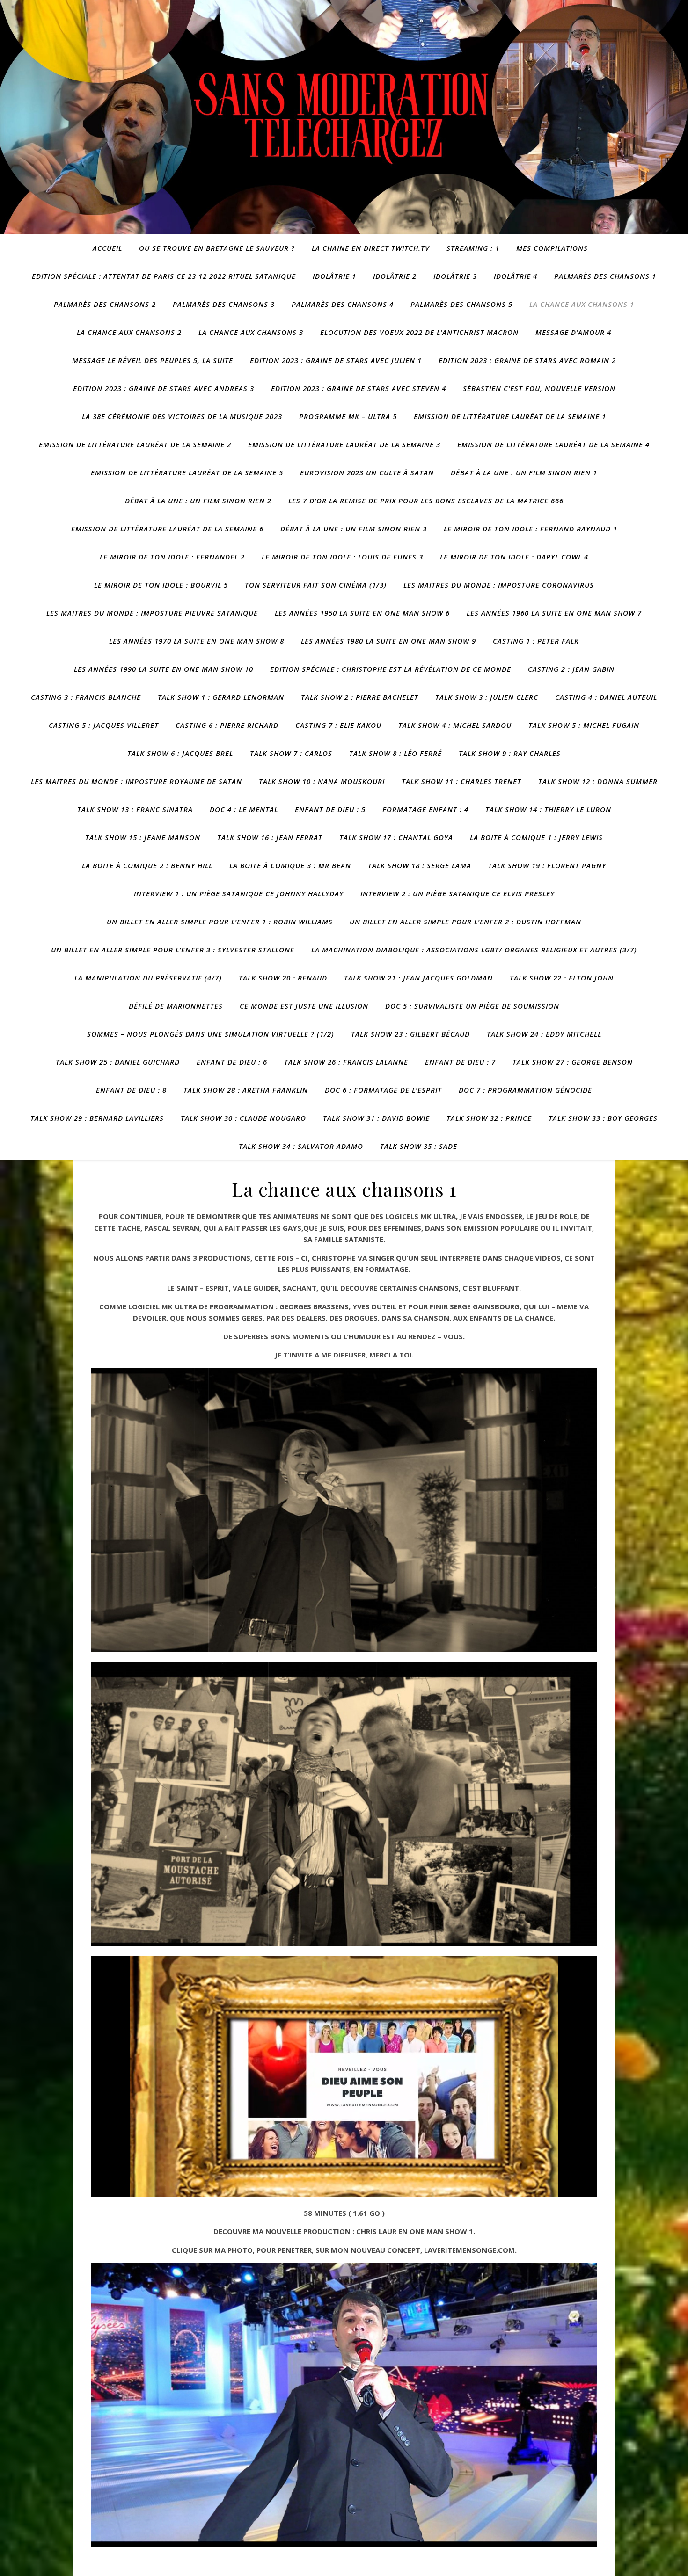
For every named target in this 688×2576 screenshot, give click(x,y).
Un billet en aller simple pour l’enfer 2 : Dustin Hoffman (465, 922)
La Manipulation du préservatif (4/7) (148, 978)
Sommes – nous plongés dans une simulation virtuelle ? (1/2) (211, 1034)
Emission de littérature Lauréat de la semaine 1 (510, 416)
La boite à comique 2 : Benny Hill (147, 865)
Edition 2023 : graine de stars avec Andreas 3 (164, 388)
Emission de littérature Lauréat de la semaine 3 (344, 444)
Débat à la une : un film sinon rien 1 (524, 472)
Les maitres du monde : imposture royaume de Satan (136, 781)
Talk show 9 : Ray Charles (510, 753)
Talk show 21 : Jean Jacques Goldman (418, 978)
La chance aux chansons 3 (251, 332)
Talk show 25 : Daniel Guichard (118, 1062)
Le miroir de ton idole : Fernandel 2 (172, 557)
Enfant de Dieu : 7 (460, 1062)
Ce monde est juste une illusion (304, 1006)
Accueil (107, 248)
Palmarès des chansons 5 (461, 304)
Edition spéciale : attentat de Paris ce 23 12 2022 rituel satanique (164, 276)
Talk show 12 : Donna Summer (598, 781)
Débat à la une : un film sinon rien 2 (198, 501)
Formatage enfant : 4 (425, 809)
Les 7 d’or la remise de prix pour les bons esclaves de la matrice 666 (426, 501)
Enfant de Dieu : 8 (131, 1090)
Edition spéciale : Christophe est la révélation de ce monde (391, 669)
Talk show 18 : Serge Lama (420, 865)
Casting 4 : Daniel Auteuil (606, 697)
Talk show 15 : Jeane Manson (143, 837)
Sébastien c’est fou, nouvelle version (539, 388)
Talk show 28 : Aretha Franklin (246, 1090)
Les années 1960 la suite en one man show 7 (554, 613)
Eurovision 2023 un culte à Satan (367, 472)
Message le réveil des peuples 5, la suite (153, 360)
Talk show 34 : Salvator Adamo (301, 1146)
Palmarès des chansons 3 (224, 304)
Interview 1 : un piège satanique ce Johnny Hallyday (239, 893)
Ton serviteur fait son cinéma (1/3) (316, 585)
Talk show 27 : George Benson (573, 1062)
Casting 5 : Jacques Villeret (104, 725)
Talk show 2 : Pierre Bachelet (360, 697)
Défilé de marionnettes (176, 1006)
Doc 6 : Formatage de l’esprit (383, 1090)
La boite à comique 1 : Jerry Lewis (536, 837)
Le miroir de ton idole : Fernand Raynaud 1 (531, 529)
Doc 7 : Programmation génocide (525, 1090)
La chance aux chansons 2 (129, 332)
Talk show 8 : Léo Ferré (395, 753)
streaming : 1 (473, 248)
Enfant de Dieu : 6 (232, 1062)
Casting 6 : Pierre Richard (227, 725)
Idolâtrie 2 (395, 276)
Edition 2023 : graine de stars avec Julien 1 (336, 360)
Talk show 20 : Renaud (283, 978)
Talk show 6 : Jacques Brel (180, 753)
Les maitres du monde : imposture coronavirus (499, 585)
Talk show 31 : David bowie (376, 1118)
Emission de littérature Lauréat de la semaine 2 (135, 444)
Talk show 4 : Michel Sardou (455, 725)
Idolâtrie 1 (334, 276)
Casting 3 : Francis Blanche (86, 697)
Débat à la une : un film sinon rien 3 (354, 529)
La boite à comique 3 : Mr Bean (290, 865)
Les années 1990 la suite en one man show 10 (164, 669)
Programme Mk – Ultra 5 (348, 416)
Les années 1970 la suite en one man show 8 (197, 641)
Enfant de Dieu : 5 (330, 809)
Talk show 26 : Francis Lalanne (346, 1062)
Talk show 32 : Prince (489, 1118)
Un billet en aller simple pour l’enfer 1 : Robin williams (220, 922)
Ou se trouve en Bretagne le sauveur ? (217, 248)
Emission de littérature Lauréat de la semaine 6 (167, 529)
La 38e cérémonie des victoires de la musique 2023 (182, 416)
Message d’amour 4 (573, 332)
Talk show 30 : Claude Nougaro (243, 1118)
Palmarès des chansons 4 (343, 304)
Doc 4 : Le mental (244, 809)
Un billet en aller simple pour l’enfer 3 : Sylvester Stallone (173, 950)
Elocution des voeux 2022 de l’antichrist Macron (419, 332)
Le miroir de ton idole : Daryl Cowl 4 (514, 557)
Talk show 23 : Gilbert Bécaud (410, 1034)
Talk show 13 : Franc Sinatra (135, 809)
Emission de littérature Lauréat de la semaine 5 (187, 472)
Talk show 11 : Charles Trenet (461, 781)
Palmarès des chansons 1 (605, 276)
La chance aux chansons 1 (582, 304)
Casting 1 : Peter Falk (536, 641)
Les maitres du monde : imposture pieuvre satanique (152, 613)
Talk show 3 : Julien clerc (487, 697)
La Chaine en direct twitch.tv (371, 248)
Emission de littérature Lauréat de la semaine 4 (553, 444)
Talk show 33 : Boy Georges (603, 1118)
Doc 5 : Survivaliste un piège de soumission (472, 1006)
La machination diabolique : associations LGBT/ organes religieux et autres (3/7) (474, 950)
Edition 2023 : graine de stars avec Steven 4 (359, 388)
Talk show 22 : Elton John (562, 978)
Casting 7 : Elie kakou (338, 725)
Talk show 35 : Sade (419, 1146)
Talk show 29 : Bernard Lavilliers (97, 1118)
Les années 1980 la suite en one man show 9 (388, 641)
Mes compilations (552, 248)
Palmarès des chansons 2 (105, 304)
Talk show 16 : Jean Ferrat (270, 837)
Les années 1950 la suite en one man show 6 (362, 613)
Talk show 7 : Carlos (291, 753)
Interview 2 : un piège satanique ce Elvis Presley (457, 893)
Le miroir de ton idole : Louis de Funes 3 (342, 557)
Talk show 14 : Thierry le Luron (548, 809)
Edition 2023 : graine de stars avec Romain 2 (527, 360)
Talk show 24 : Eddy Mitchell (544, 1034)
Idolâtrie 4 (516, 276)
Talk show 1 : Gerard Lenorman (221, 697)
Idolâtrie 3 (455, 276)
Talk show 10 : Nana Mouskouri (322, 781)
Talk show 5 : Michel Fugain (584, 725)
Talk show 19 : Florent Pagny (547, 865)
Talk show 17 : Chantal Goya (396, 837)
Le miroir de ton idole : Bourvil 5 (161, 585)
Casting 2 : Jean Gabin (571, 669)
